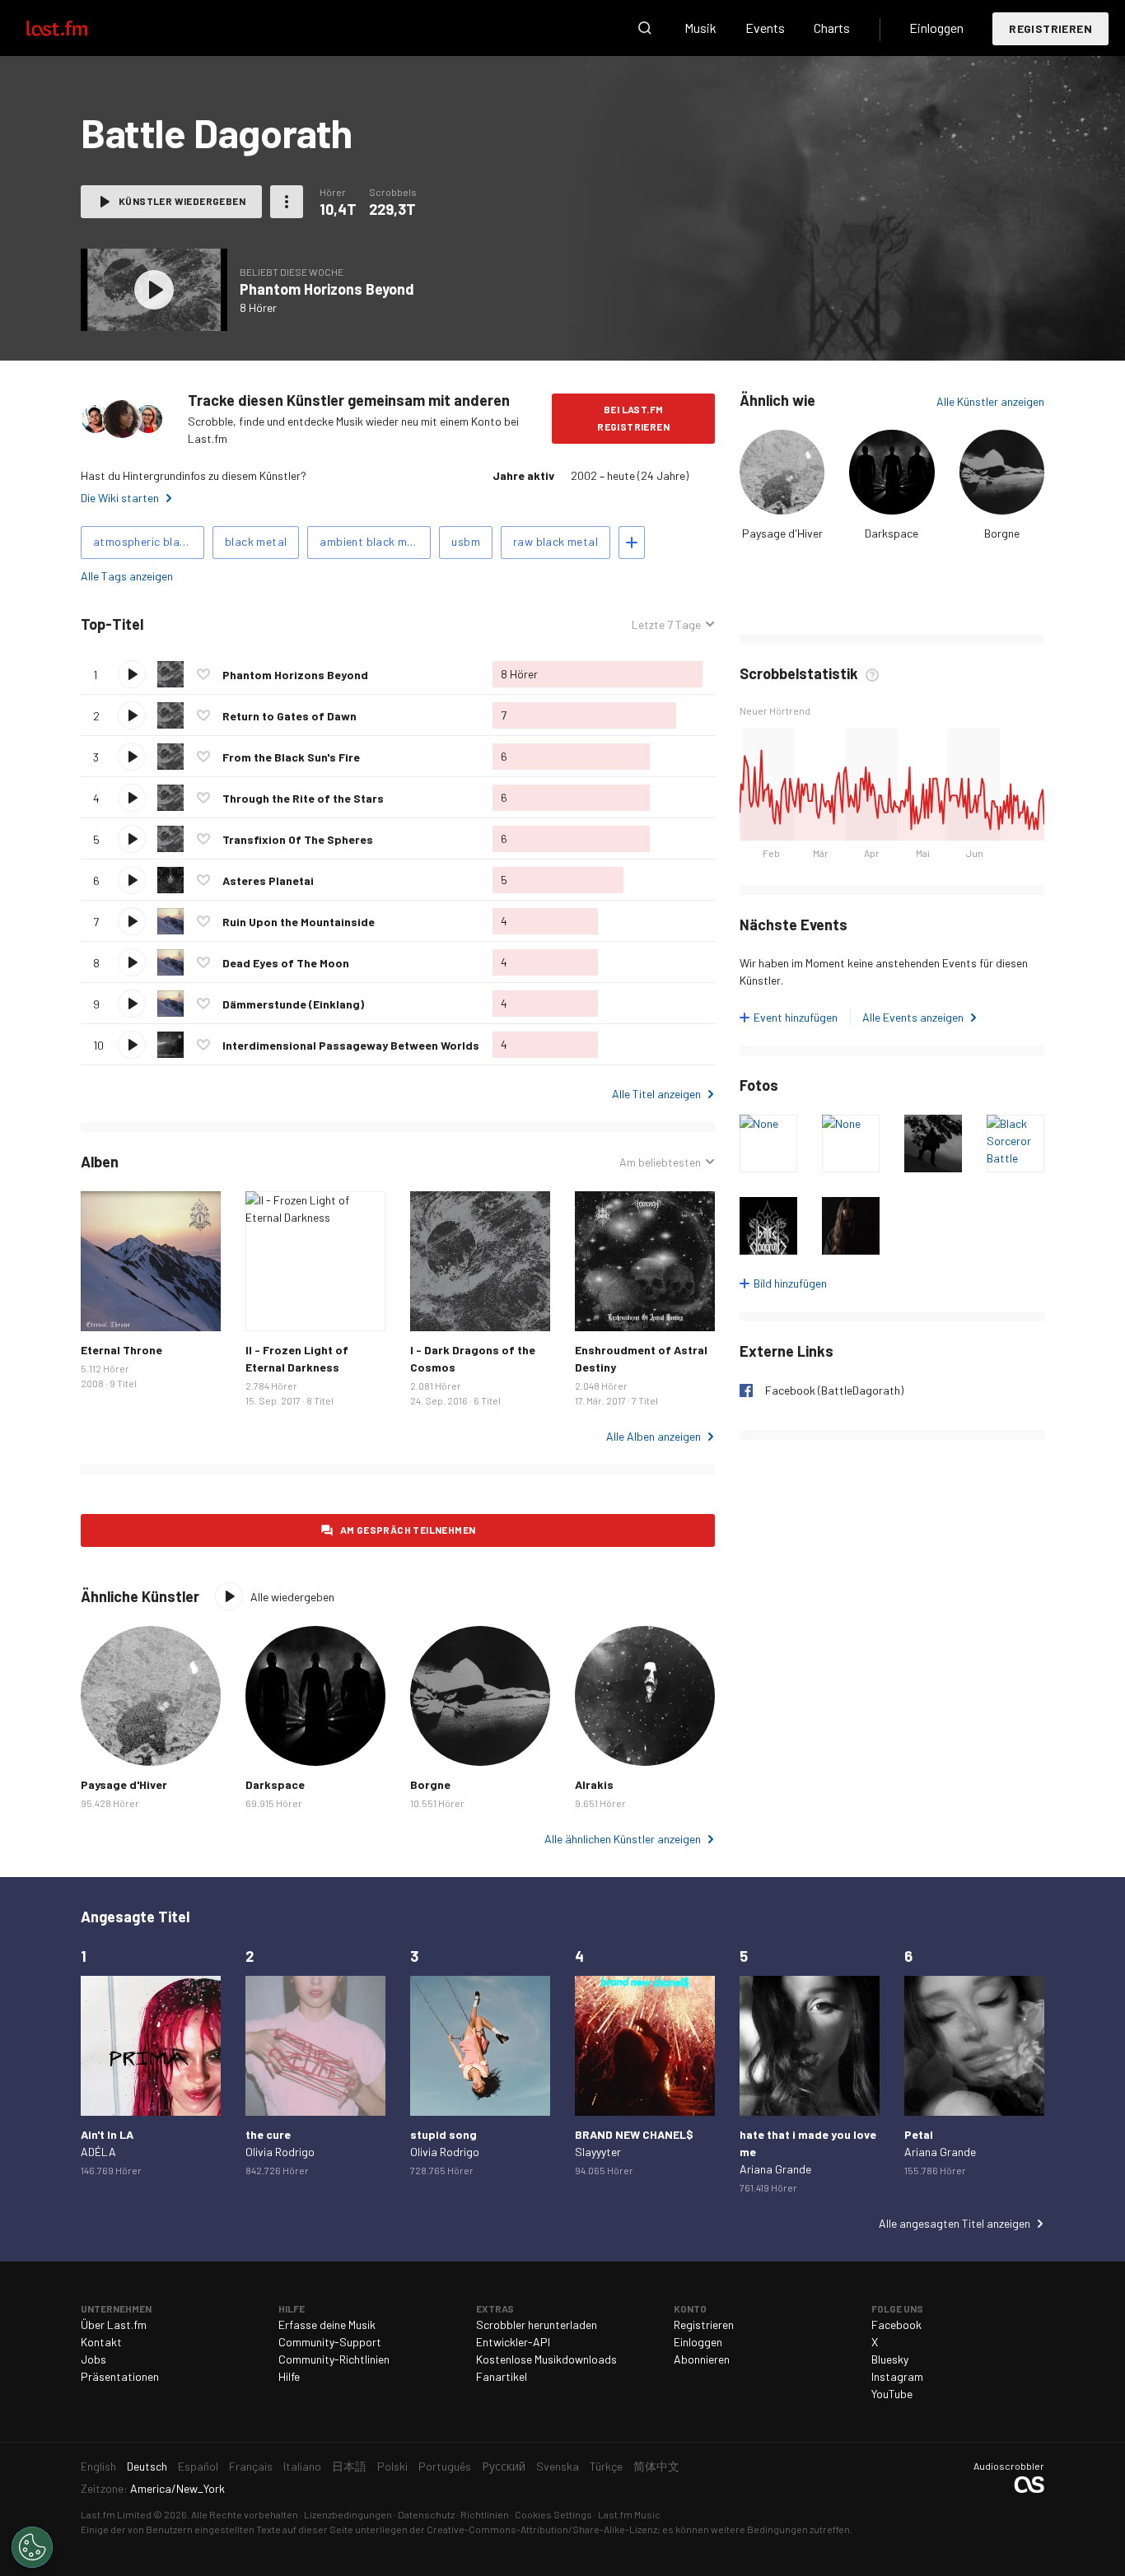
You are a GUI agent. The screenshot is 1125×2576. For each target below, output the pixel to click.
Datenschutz (426, 2514)
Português (445, 2466)
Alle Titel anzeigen (656, 1094)
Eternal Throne (121, 1350)
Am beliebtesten (660, 1162)
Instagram (897, 2376)
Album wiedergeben (154, 290)
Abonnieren (702, 2359)
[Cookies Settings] (32, 2547)
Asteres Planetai (268, 880)
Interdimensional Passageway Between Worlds (351, 1045)
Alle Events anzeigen (913, 1017)
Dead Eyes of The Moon (286, 963)
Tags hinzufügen (632, 543)
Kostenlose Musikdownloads (546, 2359)
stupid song (443, 2134)
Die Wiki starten (120, 498)
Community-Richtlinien (334, 2359)
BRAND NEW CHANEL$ (634, 2134)
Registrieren (1050, 28)
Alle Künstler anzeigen (990, 401)
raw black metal (555, 541)
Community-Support (330, 2342)
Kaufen (106, 1306)
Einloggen (936, 28)
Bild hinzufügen (790, 1283)
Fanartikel (502, 2376)
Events (765, 28)
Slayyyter (598, 2152)
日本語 (349, 2466)
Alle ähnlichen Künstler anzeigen (623, 1839)
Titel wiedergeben (132, 674)
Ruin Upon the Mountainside (299, 922)
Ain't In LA (107, 2134)
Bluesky (890, 2359)
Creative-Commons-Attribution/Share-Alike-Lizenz (542, 2529)
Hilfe (289, 2376)
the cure (268, 2134)
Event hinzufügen (796, 1017)
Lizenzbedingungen (348, 2514)
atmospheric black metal (149, 541)
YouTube (892, 2394)
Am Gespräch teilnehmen (408, 1530)
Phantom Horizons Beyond (327, 289)
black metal (256, 541)
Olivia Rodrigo (280, 2152)
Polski (392, 2466)
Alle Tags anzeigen (127, 576)
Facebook (896, 2324)
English (98, 2466)
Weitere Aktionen (287, 202)
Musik (700, 28)
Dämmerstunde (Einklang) (293, 1004)
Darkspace (892, 533)
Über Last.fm (114, 2324)
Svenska (558, 2466)
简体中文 (656, 2466)
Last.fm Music (629, 2514)
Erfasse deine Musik (327, 2324)
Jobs (93, 2359)
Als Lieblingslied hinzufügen (203, 674)
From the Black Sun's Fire (291, 757)
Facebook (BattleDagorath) (834, 1390)
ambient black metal (374, 541)
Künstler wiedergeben (182, 201)
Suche (645, 28)
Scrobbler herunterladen (537, 2324)
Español (198, 2466)
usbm (466, 541)
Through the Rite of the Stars (303, 798)
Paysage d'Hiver (782, 533)
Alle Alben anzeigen (654, 1436)
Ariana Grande (775, 2169)
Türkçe (606, 2466)
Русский (504, 2466)
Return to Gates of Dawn (289, 716)
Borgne (1002, 533)
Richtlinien (485, 2514)
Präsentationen (120, 2376)
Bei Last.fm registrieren (633, 418)
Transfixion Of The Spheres (298, 839)
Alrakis (594, 1784)
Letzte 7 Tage (666, 625)
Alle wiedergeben (236, 624)
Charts (832, 28)
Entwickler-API (513, 2342)
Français (251, 2466)
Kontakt (101, 2342)
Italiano (302, 2466)
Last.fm (76, 28)
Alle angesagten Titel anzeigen (955, 2223)
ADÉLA (98, 2152)
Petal (919, 2134)
